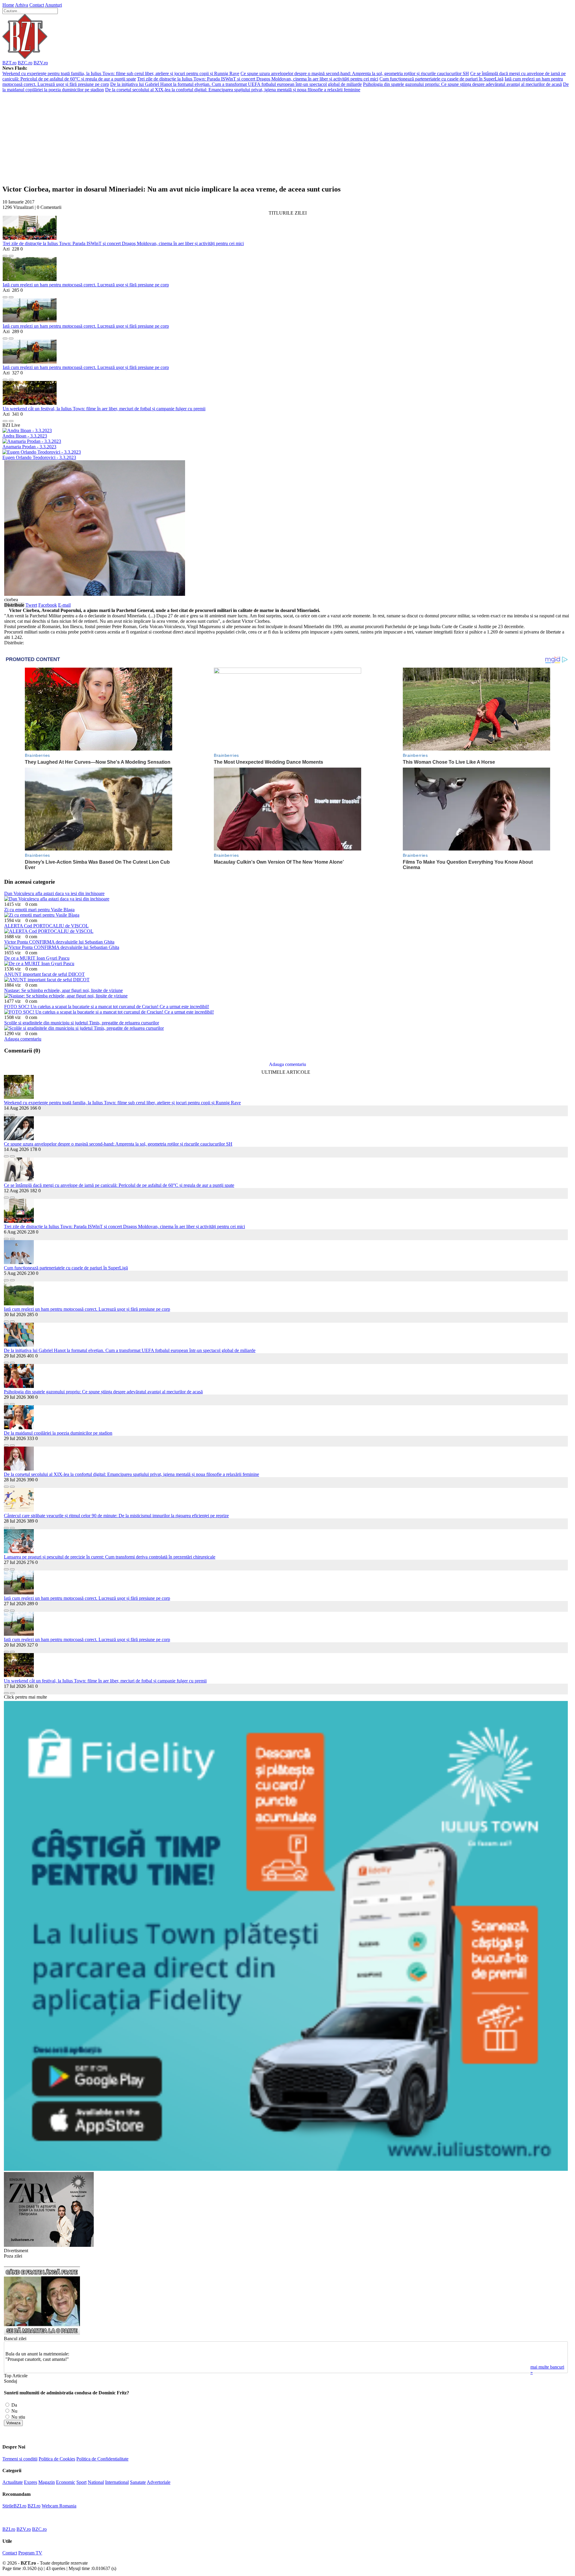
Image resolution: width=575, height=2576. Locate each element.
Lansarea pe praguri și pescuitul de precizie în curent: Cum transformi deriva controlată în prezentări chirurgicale (110, 1557)
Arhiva (22, 5)
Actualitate (13, 2482)
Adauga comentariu (23, 1039)
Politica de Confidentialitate (102, 2459)
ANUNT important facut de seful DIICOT (44, 974)
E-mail (64, 605)
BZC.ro (25, 63)
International (117, 2482)
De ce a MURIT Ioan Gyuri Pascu (37, 958)
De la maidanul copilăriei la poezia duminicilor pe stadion (58, 1433)
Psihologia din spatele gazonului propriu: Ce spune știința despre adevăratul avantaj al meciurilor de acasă (462, 84)
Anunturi (53, 5)
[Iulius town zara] (49, 2245)
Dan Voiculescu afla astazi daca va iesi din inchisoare (54, 893)
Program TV (30, 2553)
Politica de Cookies (57, 2459)
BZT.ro (9, 63)
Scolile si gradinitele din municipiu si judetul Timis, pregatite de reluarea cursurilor (82, 1023)
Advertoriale (159, 2482)
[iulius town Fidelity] (286, 2169)
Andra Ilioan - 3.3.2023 (25, 436)
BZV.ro (41, 63)
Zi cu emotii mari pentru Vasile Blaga (39, 910)
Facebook (48, 605)
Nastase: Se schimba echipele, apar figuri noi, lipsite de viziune (63, 990)
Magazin (47, 2482)
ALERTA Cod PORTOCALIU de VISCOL (46, 926)
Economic (66, 2482)
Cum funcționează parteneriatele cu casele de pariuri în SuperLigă (441, 79)
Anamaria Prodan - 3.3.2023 (29, 447)
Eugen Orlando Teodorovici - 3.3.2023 (39, 457)
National (96, 2482)
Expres (31, 2482)
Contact (37, 5)
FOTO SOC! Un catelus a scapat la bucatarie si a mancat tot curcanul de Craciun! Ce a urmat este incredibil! (107, 1007)
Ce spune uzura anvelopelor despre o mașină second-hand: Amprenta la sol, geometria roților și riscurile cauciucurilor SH (355, 73)
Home (8, 5)
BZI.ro (34, 2506)
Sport (81, 2482)
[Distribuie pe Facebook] (5, 254)
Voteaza (13, 2423)
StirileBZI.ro (14, 2506)
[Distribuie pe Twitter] (11, 254)
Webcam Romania (59, 2506)
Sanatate (138, 2482)
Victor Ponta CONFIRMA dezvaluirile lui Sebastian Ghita (59, 942)
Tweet (31, 605)
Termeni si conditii (20, 2459)
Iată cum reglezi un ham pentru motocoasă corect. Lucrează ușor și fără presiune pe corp (86, 285)
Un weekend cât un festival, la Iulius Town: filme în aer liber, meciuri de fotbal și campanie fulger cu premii (104, 409)
